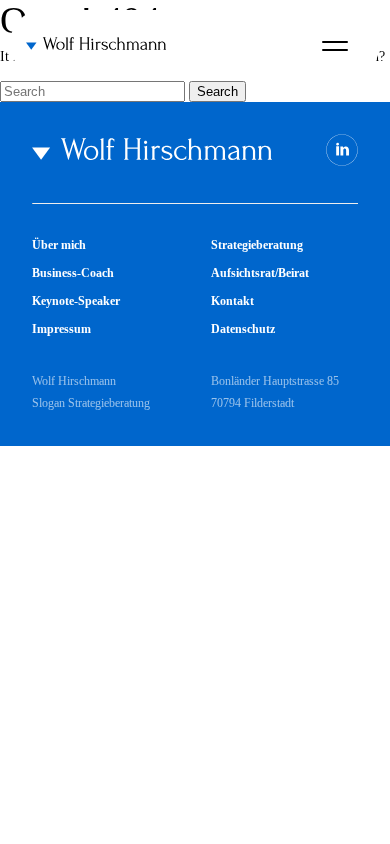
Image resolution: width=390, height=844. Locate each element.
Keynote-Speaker (76, 301)
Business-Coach (73, 273)
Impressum (61, 329)
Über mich (59, 245)
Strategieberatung (257, 245)
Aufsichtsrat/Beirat (260, 273)
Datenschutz (243, 329)
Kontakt (232, 301)
